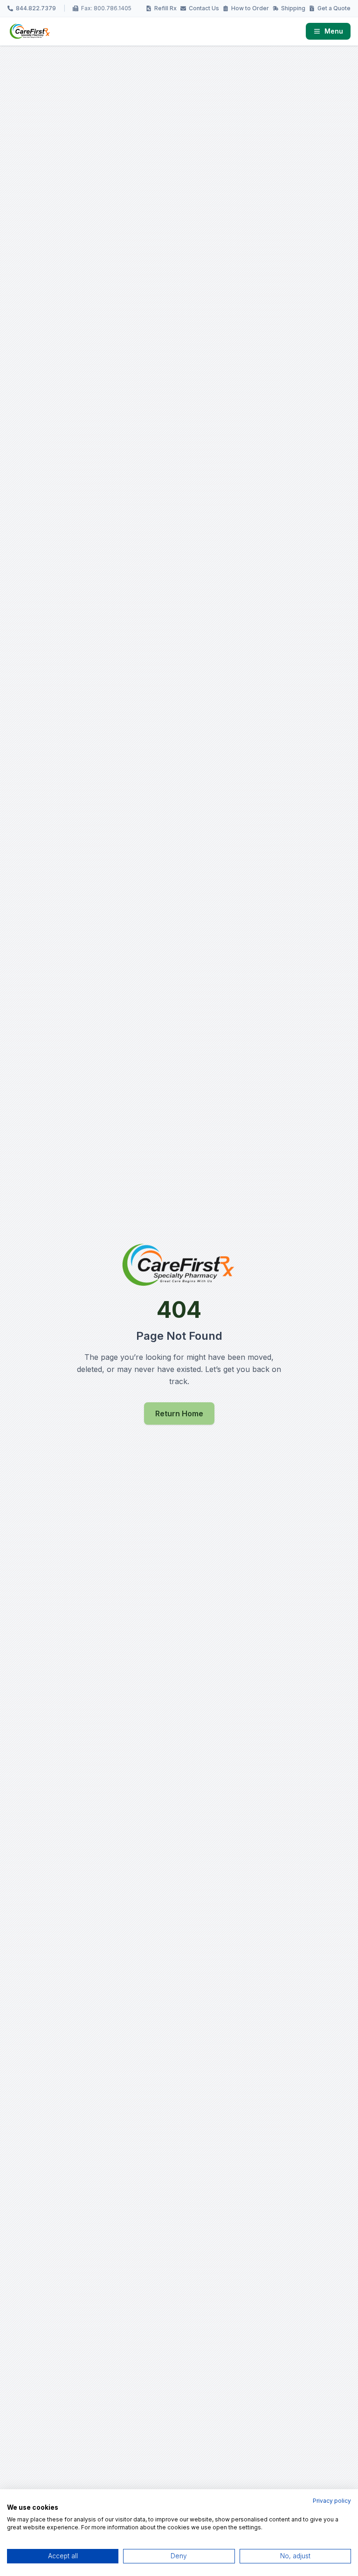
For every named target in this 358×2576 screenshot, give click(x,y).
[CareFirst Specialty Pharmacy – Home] (30, 31)
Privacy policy (332, 2501)
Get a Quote (334, 8)
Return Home (179, 1413)
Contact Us (204, 8)
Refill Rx (165, 8)
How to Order (250, 8)
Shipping (293, 8)
